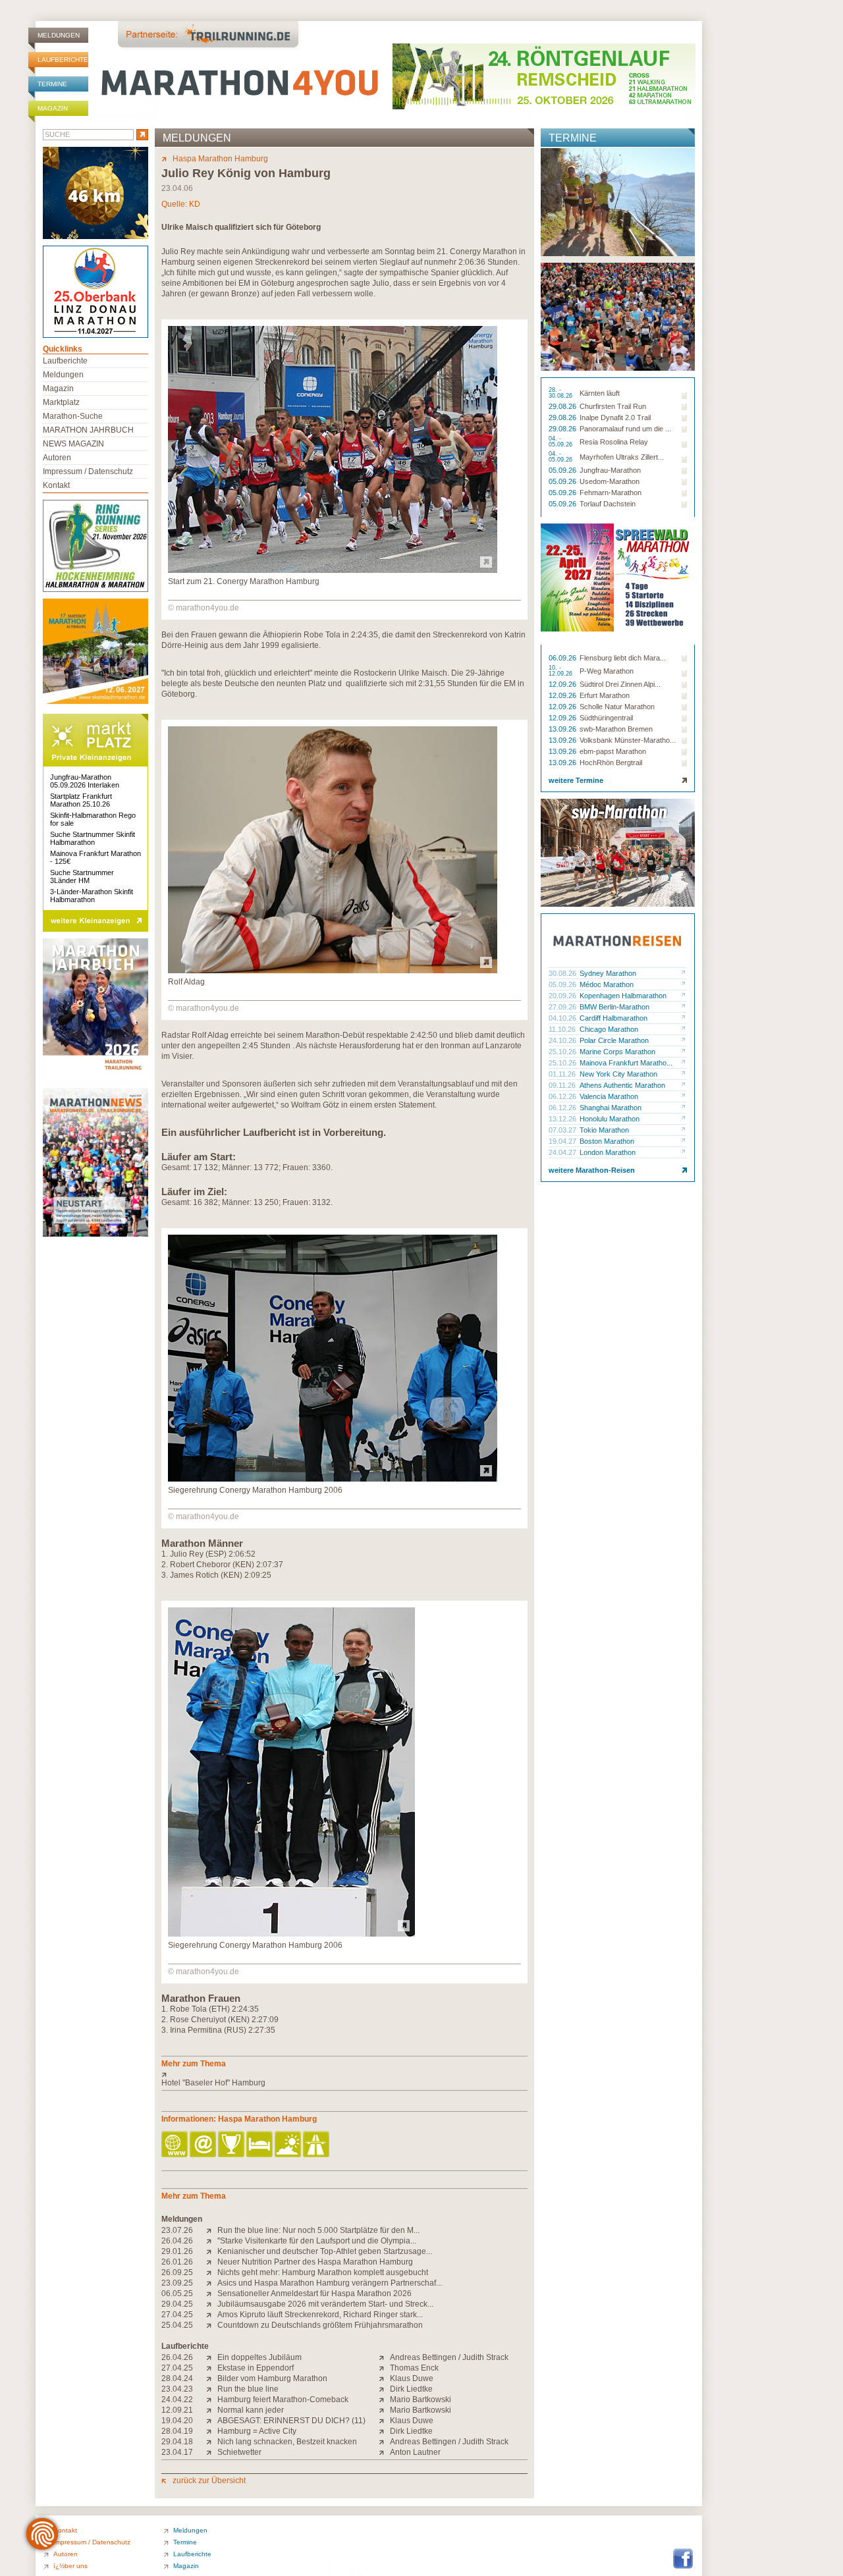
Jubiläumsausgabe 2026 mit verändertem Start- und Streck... (325, 2304)
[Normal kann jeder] (212, 2410)
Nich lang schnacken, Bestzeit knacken (287, 2442)
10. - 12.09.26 (561, 671)
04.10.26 (563, 1018)
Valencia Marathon (609, 1096)
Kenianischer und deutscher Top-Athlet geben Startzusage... (325, 2251)
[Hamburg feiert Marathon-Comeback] (212, 2400)
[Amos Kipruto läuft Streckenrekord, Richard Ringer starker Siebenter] (212, 2315)
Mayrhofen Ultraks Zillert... (622, 457)
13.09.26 (563, 729)
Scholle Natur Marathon (617, 707)
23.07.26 (177, 2230)
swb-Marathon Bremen (616, 729)
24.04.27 (563, 1152)
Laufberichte (63, 60)
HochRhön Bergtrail (611, 763)
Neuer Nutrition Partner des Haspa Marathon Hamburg (315, 2262)
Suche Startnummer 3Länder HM (82, 876)
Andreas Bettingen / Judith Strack (449, 2357)
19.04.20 (177, 2421)
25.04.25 (177, 2325)
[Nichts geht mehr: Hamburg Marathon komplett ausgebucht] (212, 2272)
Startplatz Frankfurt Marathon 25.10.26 (81, 800)
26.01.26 (177, 2262)
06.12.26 (563, 1096)
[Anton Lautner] (384, 2452)
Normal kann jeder (251, 2410)
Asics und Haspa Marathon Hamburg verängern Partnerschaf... (330, 2283)
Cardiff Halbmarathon (613, 1018)
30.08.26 (563, 973)
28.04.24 (177, 2378)
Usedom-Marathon (610, 481)
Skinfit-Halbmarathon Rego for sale (93, 819)
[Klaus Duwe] (384, 2378)
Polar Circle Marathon (614, 1040)
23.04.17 (177, 2452)
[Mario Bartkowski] (384, 2400)
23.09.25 (177, 2283)
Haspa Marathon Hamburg (220, 159)
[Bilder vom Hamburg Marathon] (212, 2378)
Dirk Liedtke (411, 2389)
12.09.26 (563, 684)
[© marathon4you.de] (333, 570)
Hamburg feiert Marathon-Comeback (283, 2400)
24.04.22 (177, 2400)
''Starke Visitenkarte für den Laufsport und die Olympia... (317, 2241)
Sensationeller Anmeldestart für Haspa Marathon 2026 (314, 2294)
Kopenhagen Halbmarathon (623, 996)
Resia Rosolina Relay (614, 442)
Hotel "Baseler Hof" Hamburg (213, 2083)
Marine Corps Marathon (617, 1052)
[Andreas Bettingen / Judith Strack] (384, 2357)
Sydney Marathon (608, 973)
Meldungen (59, 35)
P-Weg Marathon (607, 671)
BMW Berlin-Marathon (614, 1007)
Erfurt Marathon (605, 695)
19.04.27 (563, 1141)
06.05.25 (177, 2294)
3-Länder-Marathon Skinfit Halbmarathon (92, 896)
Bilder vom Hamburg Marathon (272, 2378)
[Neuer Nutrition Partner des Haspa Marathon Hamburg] (212, 2262)
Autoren (57, 458)
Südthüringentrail (606, 718)
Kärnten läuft (600, 393)
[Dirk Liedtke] (384, 2389)
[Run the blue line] (212, 2389)
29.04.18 (177, 2442)
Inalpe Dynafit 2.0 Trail (615, 417)
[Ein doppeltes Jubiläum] (212, 2357)
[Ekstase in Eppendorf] (212, 2368)
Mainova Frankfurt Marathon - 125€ (95, 857)
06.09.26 (563, 658)
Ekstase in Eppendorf (256, 2368)
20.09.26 (563, 996)
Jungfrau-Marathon (610, 470)
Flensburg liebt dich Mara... (623, 658)
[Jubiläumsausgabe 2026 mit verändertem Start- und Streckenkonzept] (212, 2304)
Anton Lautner (415, 2452)
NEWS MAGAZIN (73, 444)
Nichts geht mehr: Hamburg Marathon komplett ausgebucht (323, 2272)
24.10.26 (563, 1040)
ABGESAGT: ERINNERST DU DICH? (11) (291, 2421)
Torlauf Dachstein (608, 504)
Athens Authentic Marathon (622, 1085)
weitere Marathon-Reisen (592, 1170)
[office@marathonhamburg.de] (204, 2145)
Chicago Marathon (609, 1029)
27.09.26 (563, 1007)
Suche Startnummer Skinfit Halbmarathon (93, 838)
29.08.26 (563, 406)
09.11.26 (563, 1085)
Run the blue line (248, 2389)
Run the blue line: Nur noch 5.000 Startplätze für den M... (318, 2230)
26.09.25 (177, 2272)
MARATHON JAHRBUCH (88, 430)
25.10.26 (563, 1052)
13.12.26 (563, 1119)
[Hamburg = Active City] (212, 2431)
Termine (52, 84)
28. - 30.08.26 (561, 393)
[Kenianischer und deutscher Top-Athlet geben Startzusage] (212, 2251)
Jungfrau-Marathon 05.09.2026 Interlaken (85, 781)
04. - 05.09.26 (561, 442)
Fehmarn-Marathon (611, 493)
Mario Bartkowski (421, 2400)
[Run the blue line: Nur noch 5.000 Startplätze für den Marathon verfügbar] (212, 2230)
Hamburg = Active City (257, 2431)
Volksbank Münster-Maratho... (628, 740)
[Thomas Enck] (384, 2368)
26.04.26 (177, 2241)
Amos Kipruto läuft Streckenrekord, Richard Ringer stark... (320, 2315)
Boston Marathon (607, 1141)
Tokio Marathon (604, 1130)
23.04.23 (177, 2389)
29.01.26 (177, 2251)
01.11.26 (563, 1074)
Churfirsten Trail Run (613, 406)
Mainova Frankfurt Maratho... (626, 1063)
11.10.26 (563, 1029)
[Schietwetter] (212, 2452)
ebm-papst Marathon (613, 751)
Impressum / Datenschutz (88, 471)
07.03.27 (563, 1130)
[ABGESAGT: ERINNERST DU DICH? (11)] (212, 2421)
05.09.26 (563, 470)
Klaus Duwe (412, 2378)
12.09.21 (177, 2410)
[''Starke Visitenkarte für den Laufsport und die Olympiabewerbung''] (212, 2241)
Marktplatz (61, 402)
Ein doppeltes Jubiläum (259, 2357)
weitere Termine (576, 780)
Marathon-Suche (73, 416)
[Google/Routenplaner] (317, 2145)
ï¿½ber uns (70, 2566)
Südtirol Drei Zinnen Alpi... (620, 684)
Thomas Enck (414, 2368)
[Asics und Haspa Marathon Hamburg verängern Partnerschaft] (212, 2283)
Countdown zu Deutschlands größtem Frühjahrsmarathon (320, 2325)
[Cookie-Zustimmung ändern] (42, 2534)
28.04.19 (177, 2431)
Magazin (53, 108)
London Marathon (608, 1152)
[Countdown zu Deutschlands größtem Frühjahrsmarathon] (212, 2325)
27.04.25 (177, 2315)
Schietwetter (239, 2452)
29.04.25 (177, 2304)
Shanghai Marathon (611, 1108)
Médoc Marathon (607, 984)
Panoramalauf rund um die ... (625, 429)
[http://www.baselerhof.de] (344, 2074)
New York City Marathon (618, 1074)
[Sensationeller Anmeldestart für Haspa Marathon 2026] (212, 2294)
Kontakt (56, 485)
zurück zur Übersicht (209, 2481)
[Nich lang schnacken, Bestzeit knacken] (212, 2442)
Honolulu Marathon (610, 1119)
